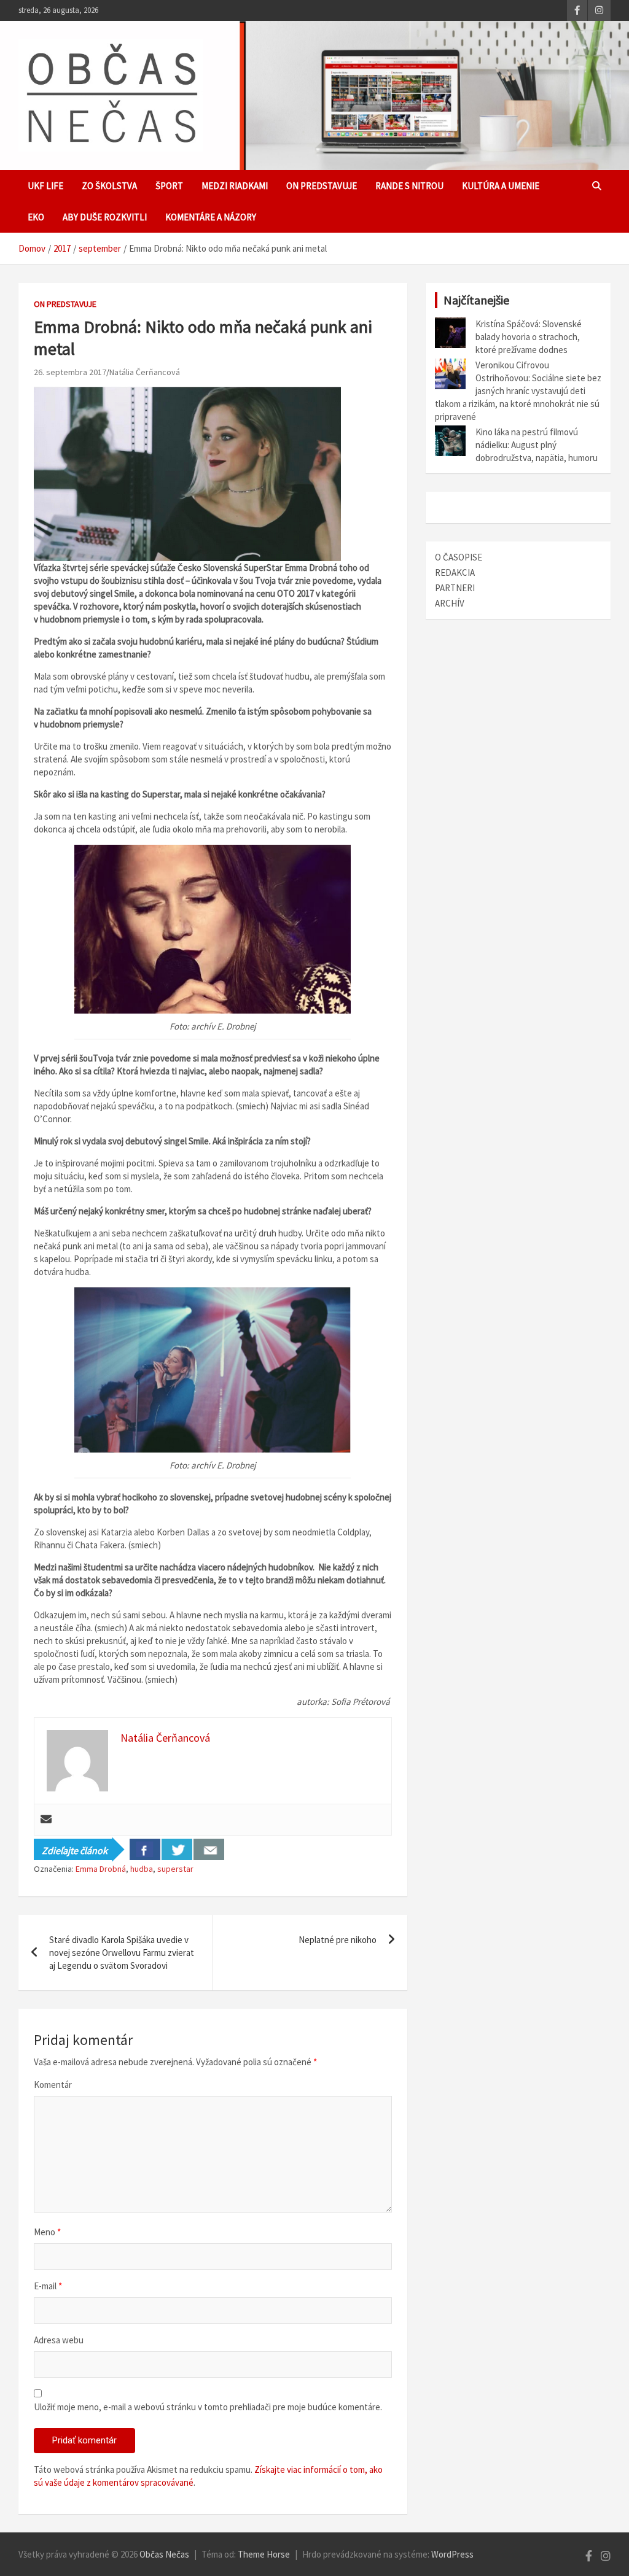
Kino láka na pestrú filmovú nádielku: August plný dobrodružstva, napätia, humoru (537, 445)
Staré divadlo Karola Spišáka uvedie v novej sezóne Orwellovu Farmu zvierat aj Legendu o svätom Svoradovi (122, 1953)
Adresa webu (59, 2340)
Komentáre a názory (211, 217)
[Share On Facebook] (145, 1849)
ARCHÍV (450, 603)
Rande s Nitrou (409, 186)
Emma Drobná (101, 1869)
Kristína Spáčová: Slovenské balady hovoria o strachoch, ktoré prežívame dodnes (529, 337)
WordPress (452, 2554)
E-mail (48, 2286)
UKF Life (45, 186)
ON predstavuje (322, 186)
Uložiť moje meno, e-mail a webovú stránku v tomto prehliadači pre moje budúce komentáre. (208, 2407)
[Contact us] (209, 1849)
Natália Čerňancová (145, 372)
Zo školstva (109, 186)
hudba (142, 1869)
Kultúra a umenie (501, 186)
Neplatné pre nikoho (338, 1940)
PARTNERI (455, 588)
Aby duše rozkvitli (105, 217)
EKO (36, 217)
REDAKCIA (455, 572)
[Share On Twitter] (177, 1849)
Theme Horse (264, 2554)
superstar (175, 1869)
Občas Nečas (164, 2554)
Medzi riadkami (235, 186)
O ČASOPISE (459, 557)
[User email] (46, 1820)
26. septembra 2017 (70, 372)
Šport (169, 186)
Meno (47, 2232)
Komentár (53, 2085)
